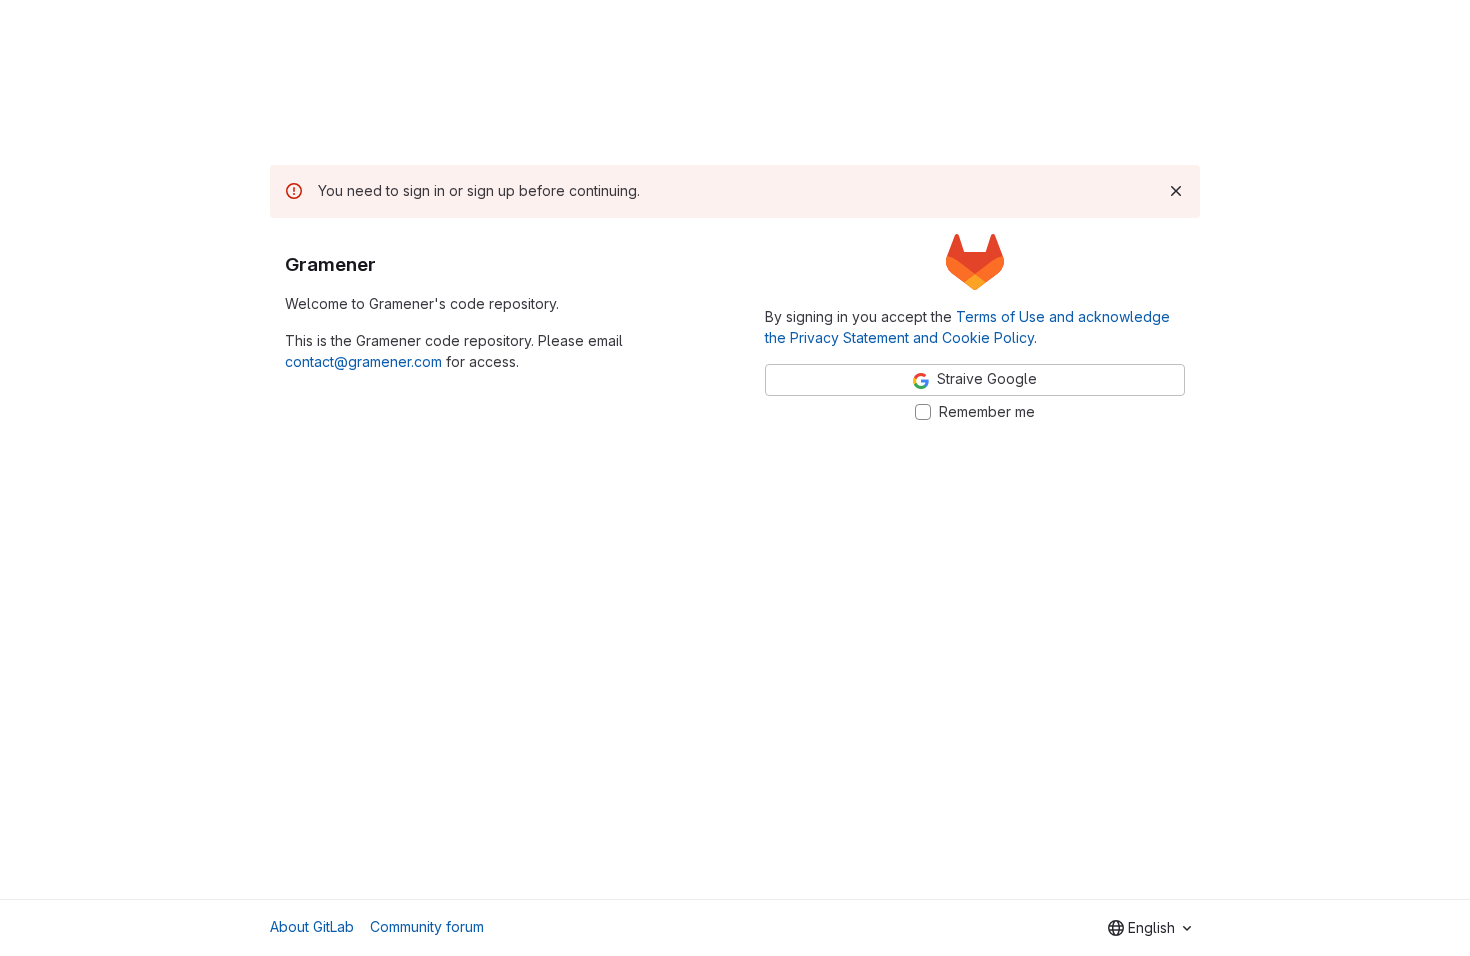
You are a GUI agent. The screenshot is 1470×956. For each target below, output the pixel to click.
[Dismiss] (1176, 191)
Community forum (427, 926)
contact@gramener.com (363, 361)
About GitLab (312, 926)
